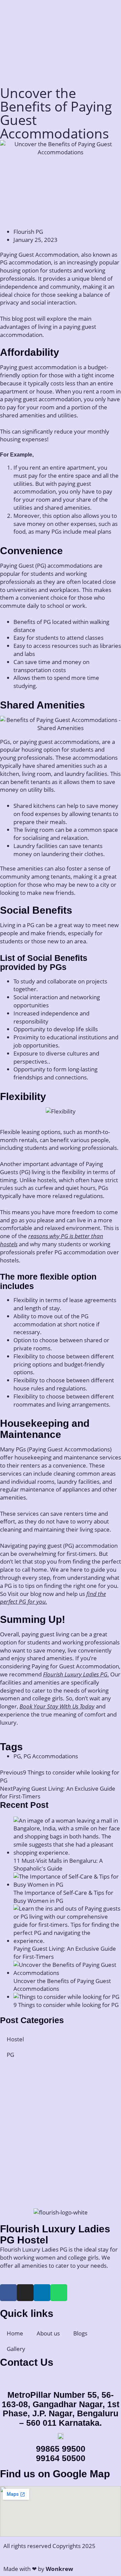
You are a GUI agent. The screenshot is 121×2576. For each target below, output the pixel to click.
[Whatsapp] (59, 2293)
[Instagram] (25, 2293)
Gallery (16, 2349)
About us (48, 2333)
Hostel (15, 2039)
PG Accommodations (51, 1756)
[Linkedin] (42, 2293)
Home (15, 2333)
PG (17, 1756)
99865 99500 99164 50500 (61, 2453)
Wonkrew (59, 2569)
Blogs (80, 2333)
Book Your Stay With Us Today (57, 1706)
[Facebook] (8, 2293)
